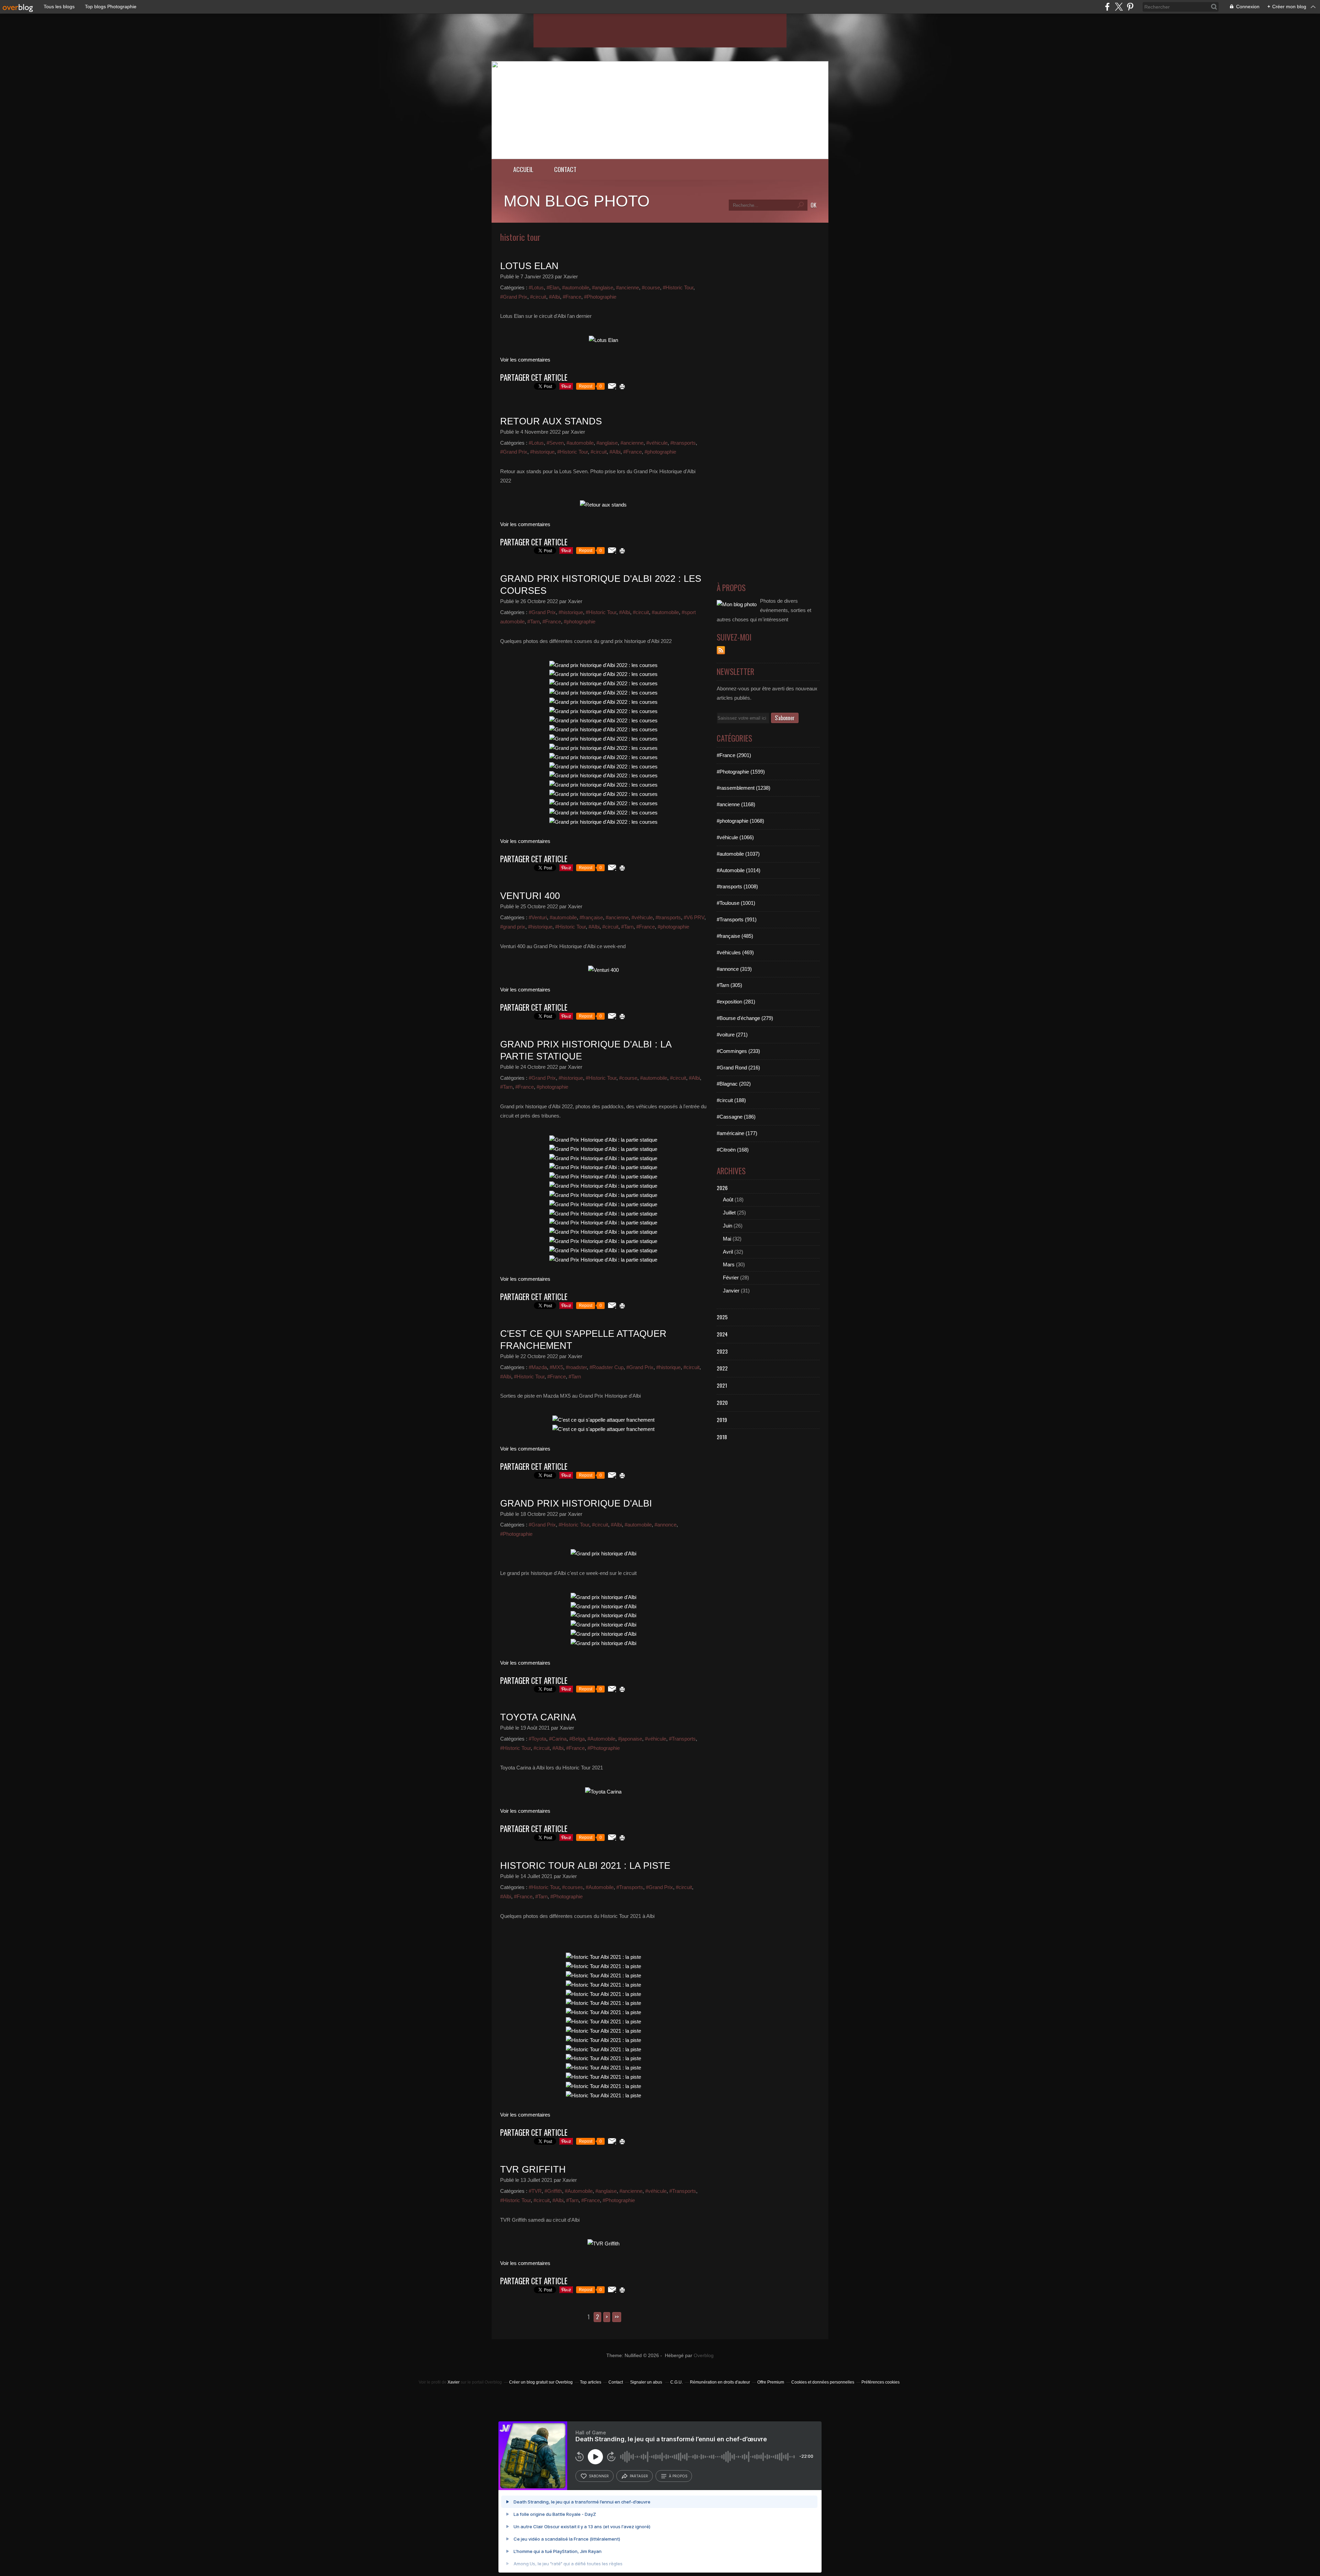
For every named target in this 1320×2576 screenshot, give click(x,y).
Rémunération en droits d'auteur (720, 2382)
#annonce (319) (734, 969)
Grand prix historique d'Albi (576, 1503)
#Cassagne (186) (736, 1117)
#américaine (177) (737, 1133)
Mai (727, 1239)
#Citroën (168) (733, 1150)
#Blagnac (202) (734, 1084)
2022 (722, 1368)
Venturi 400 (530, 896)
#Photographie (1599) (741, 772)
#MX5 (556, 1367)
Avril (728, 1252)
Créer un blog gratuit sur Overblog (541, 2382)
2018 (722, 1437)
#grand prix (513, 927)
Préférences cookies (881, 2382)
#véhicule (657, 443)
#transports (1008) (737, 886)
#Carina (558, 1739)
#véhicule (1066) (735, 837)
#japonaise (630, 1739)
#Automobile (601, 1739)
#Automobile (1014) (739, 870)
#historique (542, 452)
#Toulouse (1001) (736, 903)
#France (572, 297)
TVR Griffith (533, 2169)
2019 (722, 1420)
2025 (722, 1317)
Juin (728, 1226)
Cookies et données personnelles (823, 2382)
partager (639, 2476)
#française (591, 917)
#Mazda (538, 1367)
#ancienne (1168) (736, 804)
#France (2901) (734, 755)
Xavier (454, 2382)
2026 (722, 1188)
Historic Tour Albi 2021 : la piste (585, 1866)
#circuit (538, 297)
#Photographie (600, 297)
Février (731, 1278)
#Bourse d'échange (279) (745, 1018)
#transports (683, 443)
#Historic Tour (678, 287)
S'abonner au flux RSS (721, 650)
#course (651, 287)
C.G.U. (676, 2382)
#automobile (576, 287)
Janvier (731, 1291)
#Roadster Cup (607, 1367)
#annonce (665, 1525)
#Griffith (553, 2191)
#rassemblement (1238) (744, 788)
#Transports (682, 1739)
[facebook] (1107, 7)
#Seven (555, 443)
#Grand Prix (514, 297)
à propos (678, 2476)
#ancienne (628, 287)
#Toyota (537, 1739)
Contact (565, 169)
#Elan (553, 287)
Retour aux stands (551, 421)
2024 (722, 1334)
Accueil (523, 169)
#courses (573, 1887)
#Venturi (538, 917)
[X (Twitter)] (1119, 7)
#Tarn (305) (729, 985)
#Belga (577, 1739)
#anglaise (603, 287)
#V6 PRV (694, 917)
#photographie (660, 452)
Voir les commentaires (525, 360)
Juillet (729, 1213)
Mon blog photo (577, 201)
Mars (729, 1264)
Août (728, 1200)
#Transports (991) (737, 919)
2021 (722, 1385)
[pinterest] (1130, 7)
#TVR (535, 2191)
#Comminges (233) (738, 1051)
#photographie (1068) (740, 821)
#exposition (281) (736, 1002)
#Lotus (536, 287)
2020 (722, 1402)
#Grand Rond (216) (738, 1068)
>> (617, 2317)
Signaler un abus (647, 2382)
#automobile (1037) (738, 854)
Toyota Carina (538, 1717)
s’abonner (599, 2476)
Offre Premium (771, 2382)
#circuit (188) (731, 1100)
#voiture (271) (732, 1035)
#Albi (554, 297)
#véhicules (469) (735, 952)
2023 (722, 1351)
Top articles (591, 2382)
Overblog (704, 2356)
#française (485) (735, 936)
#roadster (576, 1367)
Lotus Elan (529, 266)
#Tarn (533, 621)
